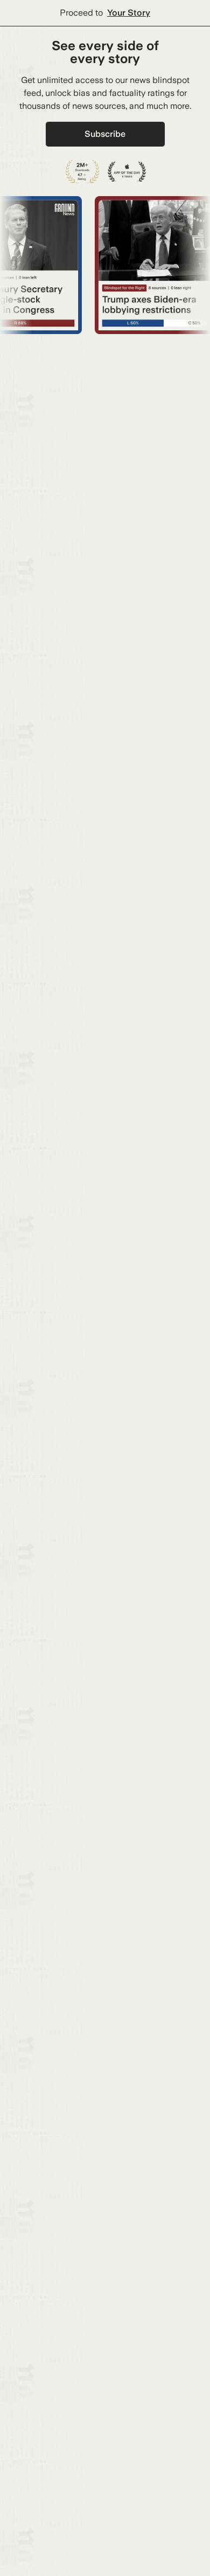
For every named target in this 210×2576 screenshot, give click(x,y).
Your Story (129, 13)
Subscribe (105, 134)
